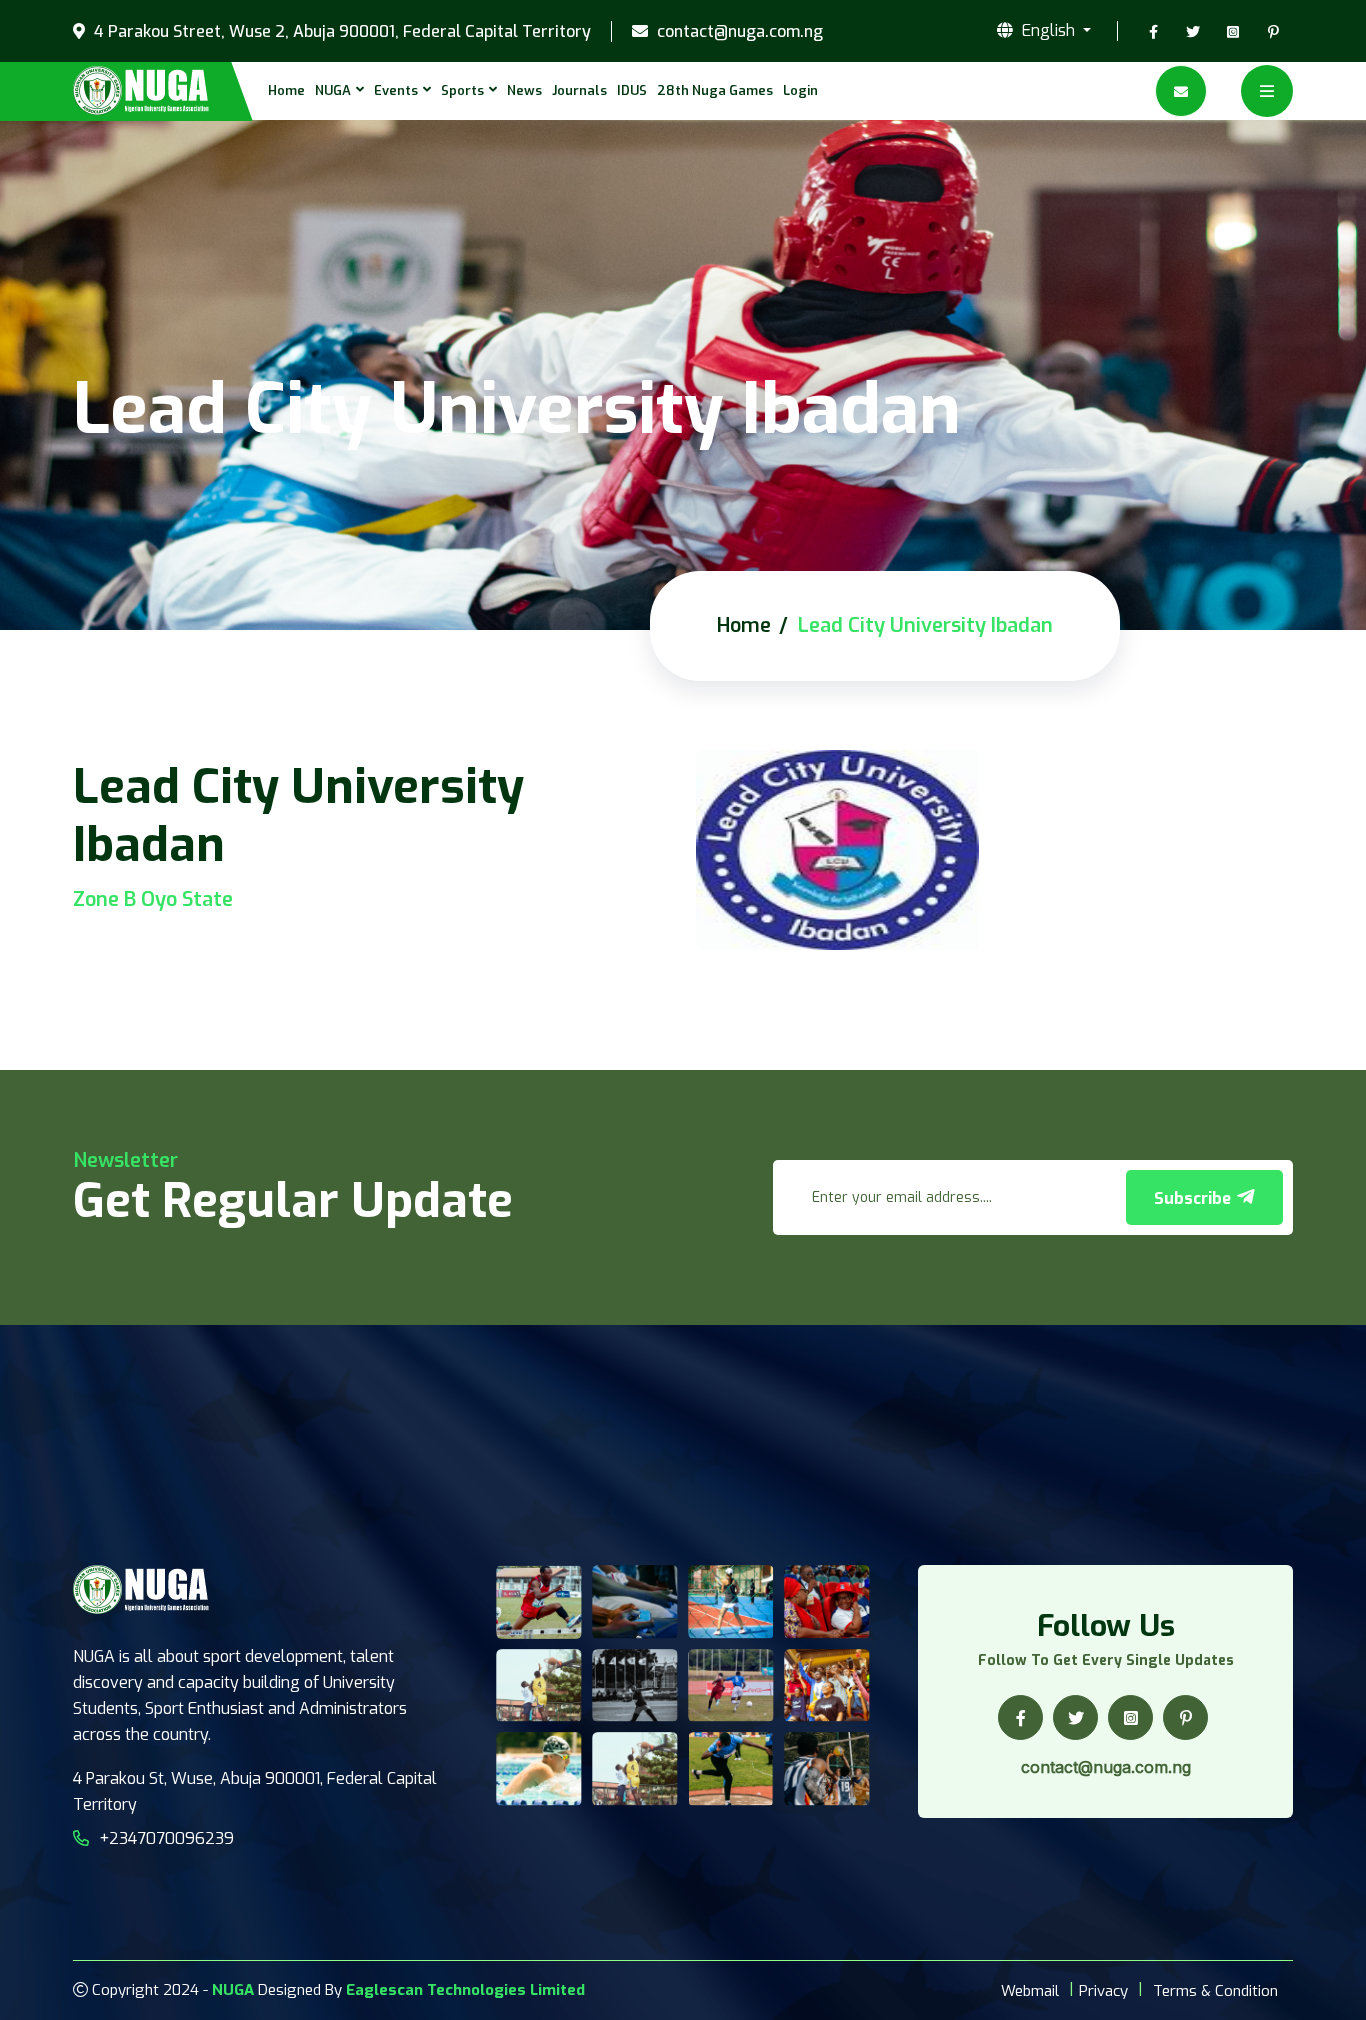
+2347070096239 (166, 1838)
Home (286, 90)
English (1048, 31)
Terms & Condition (1215, 1991)
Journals (579, 90)
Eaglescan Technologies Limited (465, 1990)
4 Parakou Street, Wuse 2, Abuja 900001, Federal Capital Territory (340, 32)
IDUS (632, 90)
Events (396, 90)
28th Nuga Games (715, 90)
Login (800, 90)
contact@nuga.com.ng (738, 32)
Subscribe (1194, 1198)
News (524, 90)
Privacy (1103, 1991)
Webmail (1030, 1991)
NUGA (333, 90)
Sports (462, 90)
